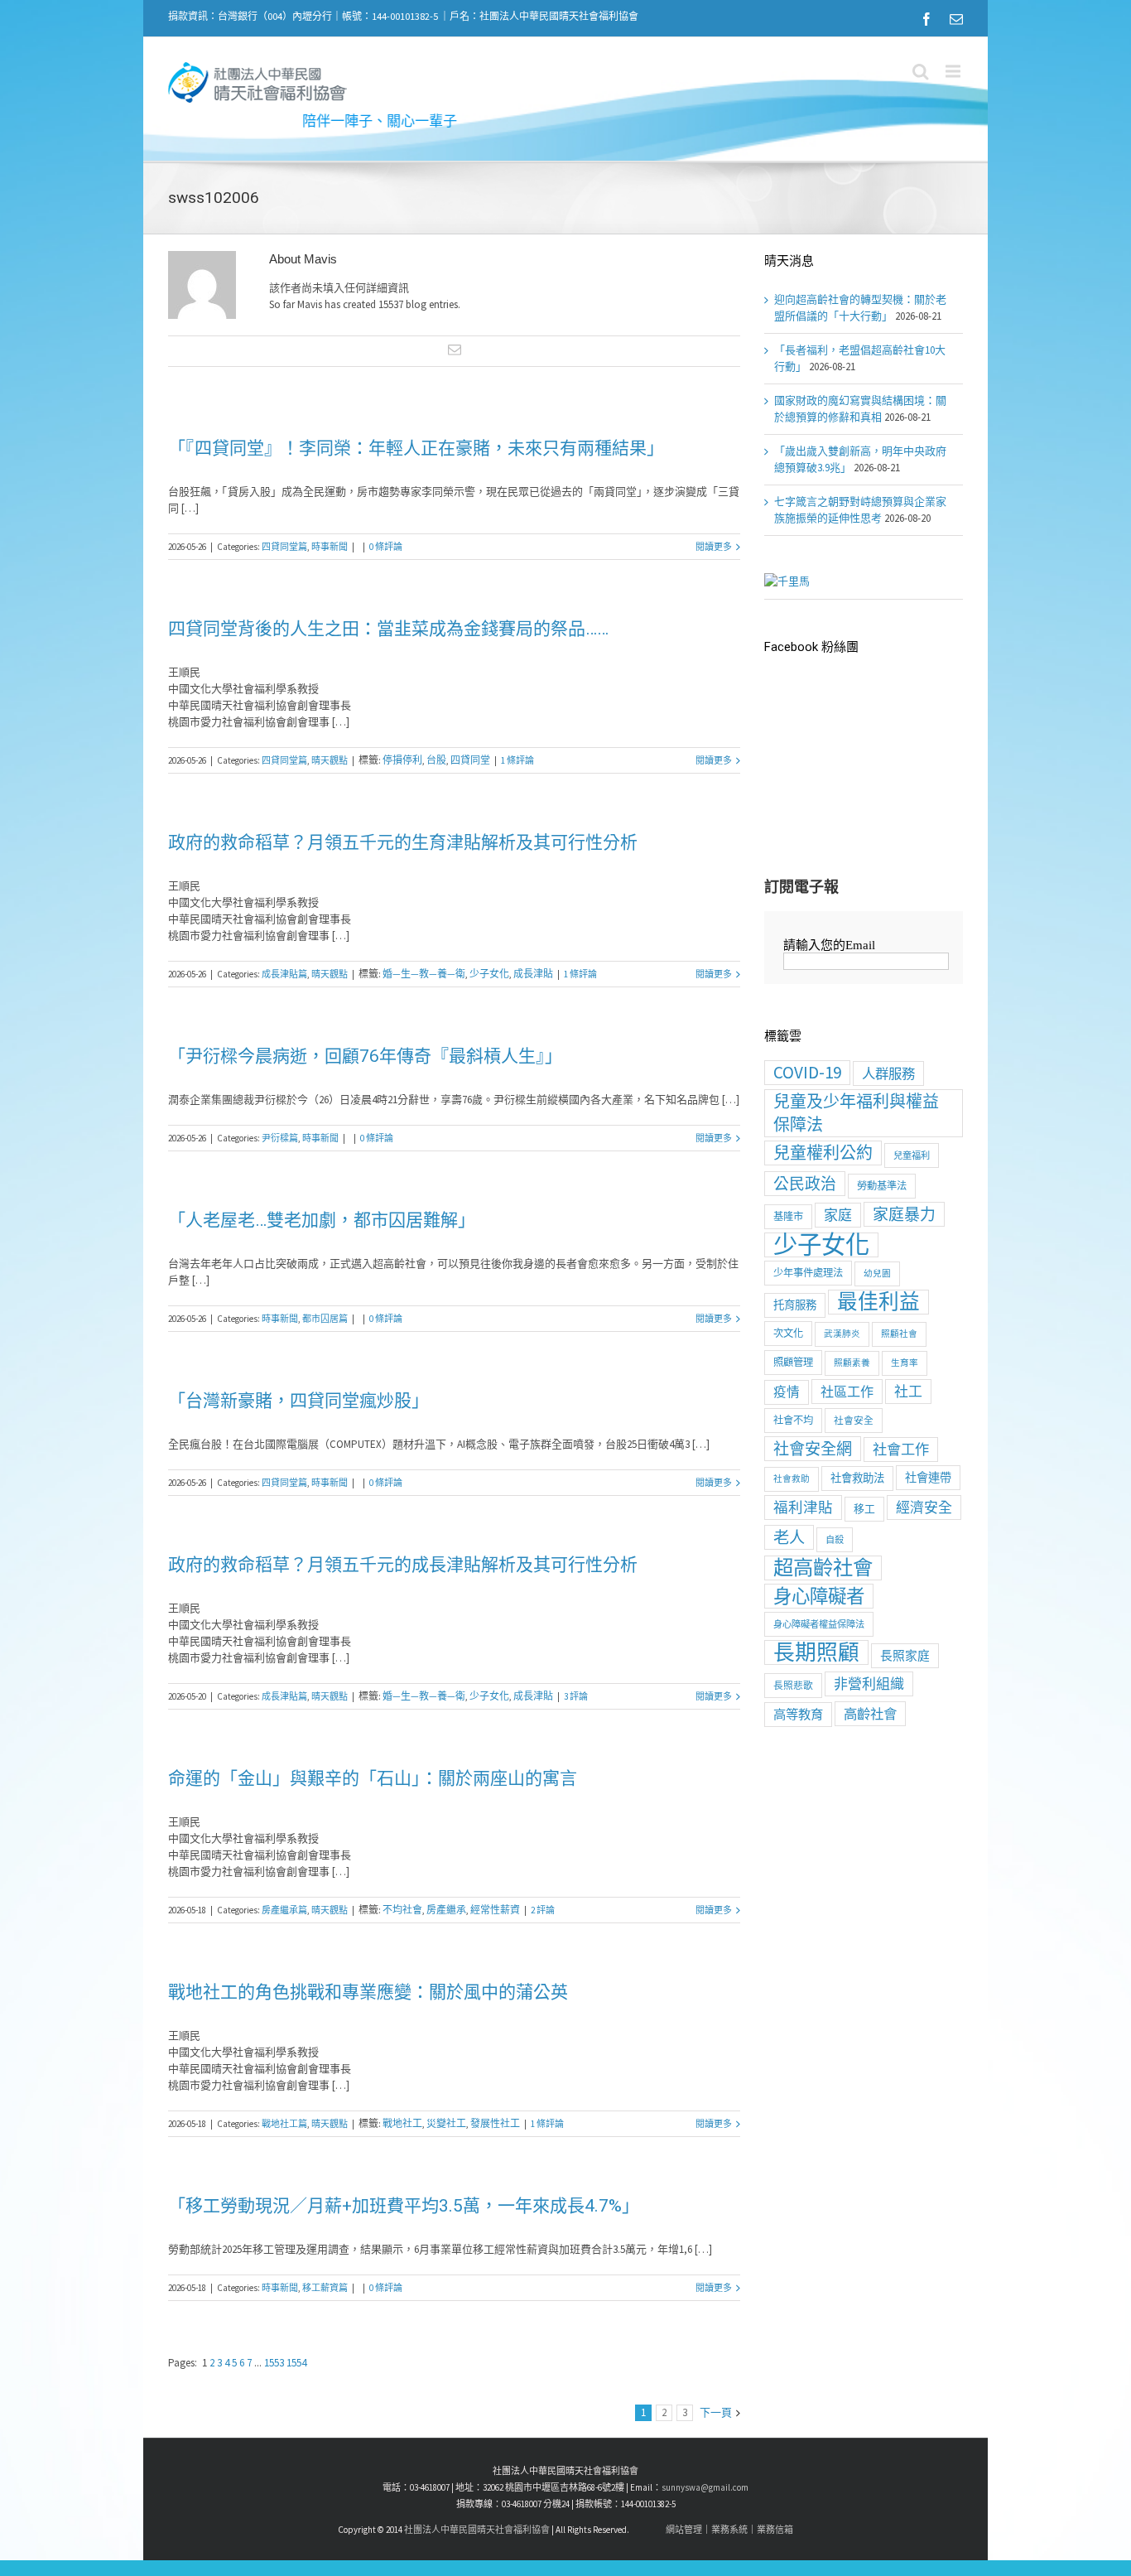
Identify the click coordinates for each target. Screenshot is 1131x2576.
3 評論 (576, 1696)
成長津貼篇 (284, 974)
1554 (296, 2363)
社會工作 (901, 1450)
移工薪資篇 (325, 2288)
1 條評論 (517, 760)
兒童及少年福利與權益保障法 (856, 1113)
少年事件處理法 (808, 1273)
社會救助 (792, 1479)
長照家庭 (905, 1655)
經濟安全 (924, 1507)
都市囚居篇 (325, 1319)
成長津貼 (533, 974)
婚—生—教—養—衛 (424, 974)
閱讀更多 (714, 547)
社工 (908, 1392)
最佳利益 (878, 1302)
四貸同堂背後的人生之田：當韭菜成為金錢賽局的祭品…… (388, 629)
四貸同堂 (470, 760)
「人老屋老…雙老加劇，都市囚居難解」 (322, 1220)
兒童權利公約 (823, 1153)
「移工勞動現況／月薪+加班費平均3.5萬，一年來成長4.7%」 (404, 2206)
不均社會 (402, 1910)
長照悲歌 (793, 1685)
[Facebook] (926, 19)
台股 (436, 760)
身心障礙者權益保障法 (819, 1624)
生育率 (905, 1363)
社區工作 (847, 1392)
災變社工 (446, 2123)
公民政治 (805, 1184)
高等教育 (798, 1714)
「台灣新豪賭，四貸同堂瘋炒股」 (298, 1401)
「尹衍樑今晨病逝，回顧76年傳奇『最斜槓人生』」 (365, 1056)
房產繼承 (446, 1910)
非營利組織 (869, 1684)
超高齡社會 (823, 1568)
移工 (864, 1509)
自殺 (835, 1540)
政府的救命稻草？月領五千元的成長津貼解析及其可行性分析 (403, 1565)
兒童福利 (912, 1155)
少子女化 (489, 974)
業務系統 (729, 2530)
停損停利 (402, 760)
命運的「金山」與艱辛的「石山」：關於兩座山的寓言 (373, 1778)
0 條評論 (386, 547)
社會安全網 (813, 1449)
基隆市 (788, 1216)
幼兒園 (877, 1274)
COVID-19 (807, 1072)
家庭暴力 (904, 1214)
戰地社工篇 (284, 2124)
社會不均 (793, 1420)
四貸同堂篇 (284, 547)
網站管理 (684, 2530)
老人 (789, 1537)
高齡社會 (870, 1714)
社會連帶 (928, 1478)
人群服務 (888, 1073)
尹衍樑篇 (280, 1138)
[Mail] (956, 19)
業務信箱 (775, 2530)
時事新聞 (330, 547)
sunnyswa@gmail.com (705, 2487)
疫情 (787, 1392)
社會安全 (854, 1420)
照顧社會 (899, 1334)
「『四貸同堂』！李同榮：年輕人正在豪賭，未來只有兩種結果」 (416, 448)
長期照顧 (816, 1652)
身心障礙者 (819, 1596)
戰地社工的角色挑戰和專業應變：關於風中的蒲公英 (368, 1992)
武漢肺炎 (842, 1334)
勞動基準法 (882, 1186)
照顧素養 (852, 1363)
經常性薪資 (495, 1910)
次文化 (788, 1333)
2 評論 (543, 1910)
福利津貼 (803, 1507)
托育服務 (795, 1305)
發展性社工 (495, 2123)
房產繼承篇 (284, 1910)
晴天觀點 (330, 760)
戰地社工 (402, 2123)
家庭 (838, 1215)
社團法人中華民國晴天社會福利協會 (477, 2530)
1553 (275, 2363)
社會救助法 (857, 1478)
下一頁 (716, 2412)
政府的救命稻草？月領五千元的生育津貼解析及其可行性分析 (403, 842)
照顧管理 (793, 1362)
